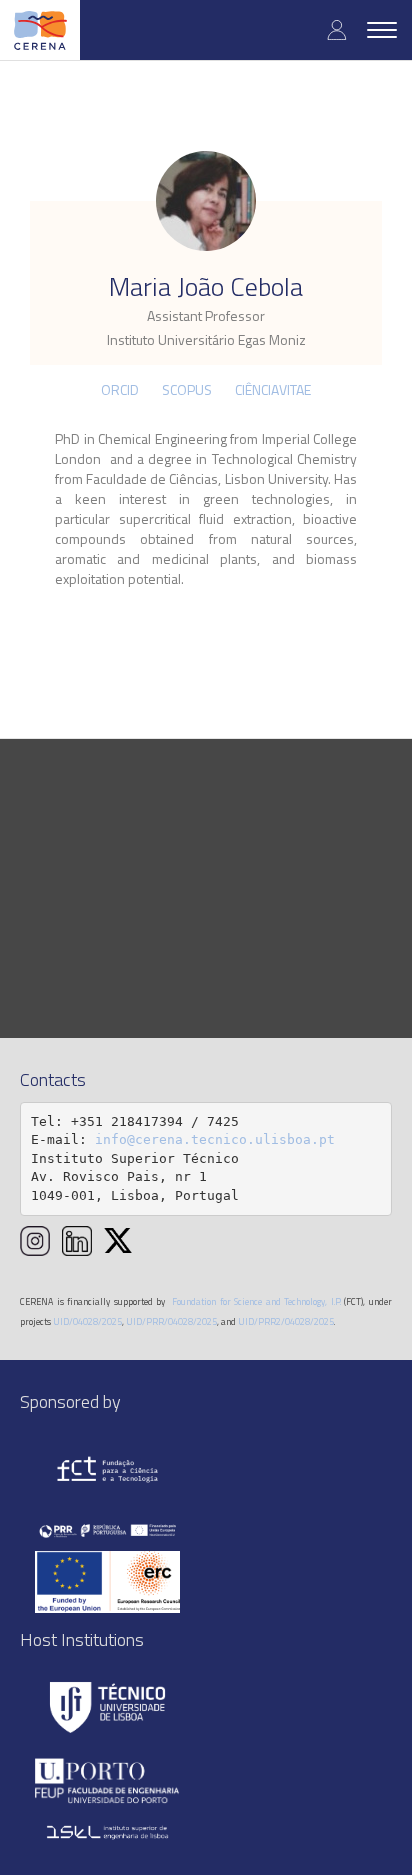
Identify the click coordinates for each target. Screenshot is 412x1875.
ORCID (120, 389)
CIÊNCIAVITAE (273, 389)
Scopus (187, 389)
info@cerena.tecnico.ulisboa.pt (215, 1139)
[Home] (40, 30)
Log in (337, 29)
